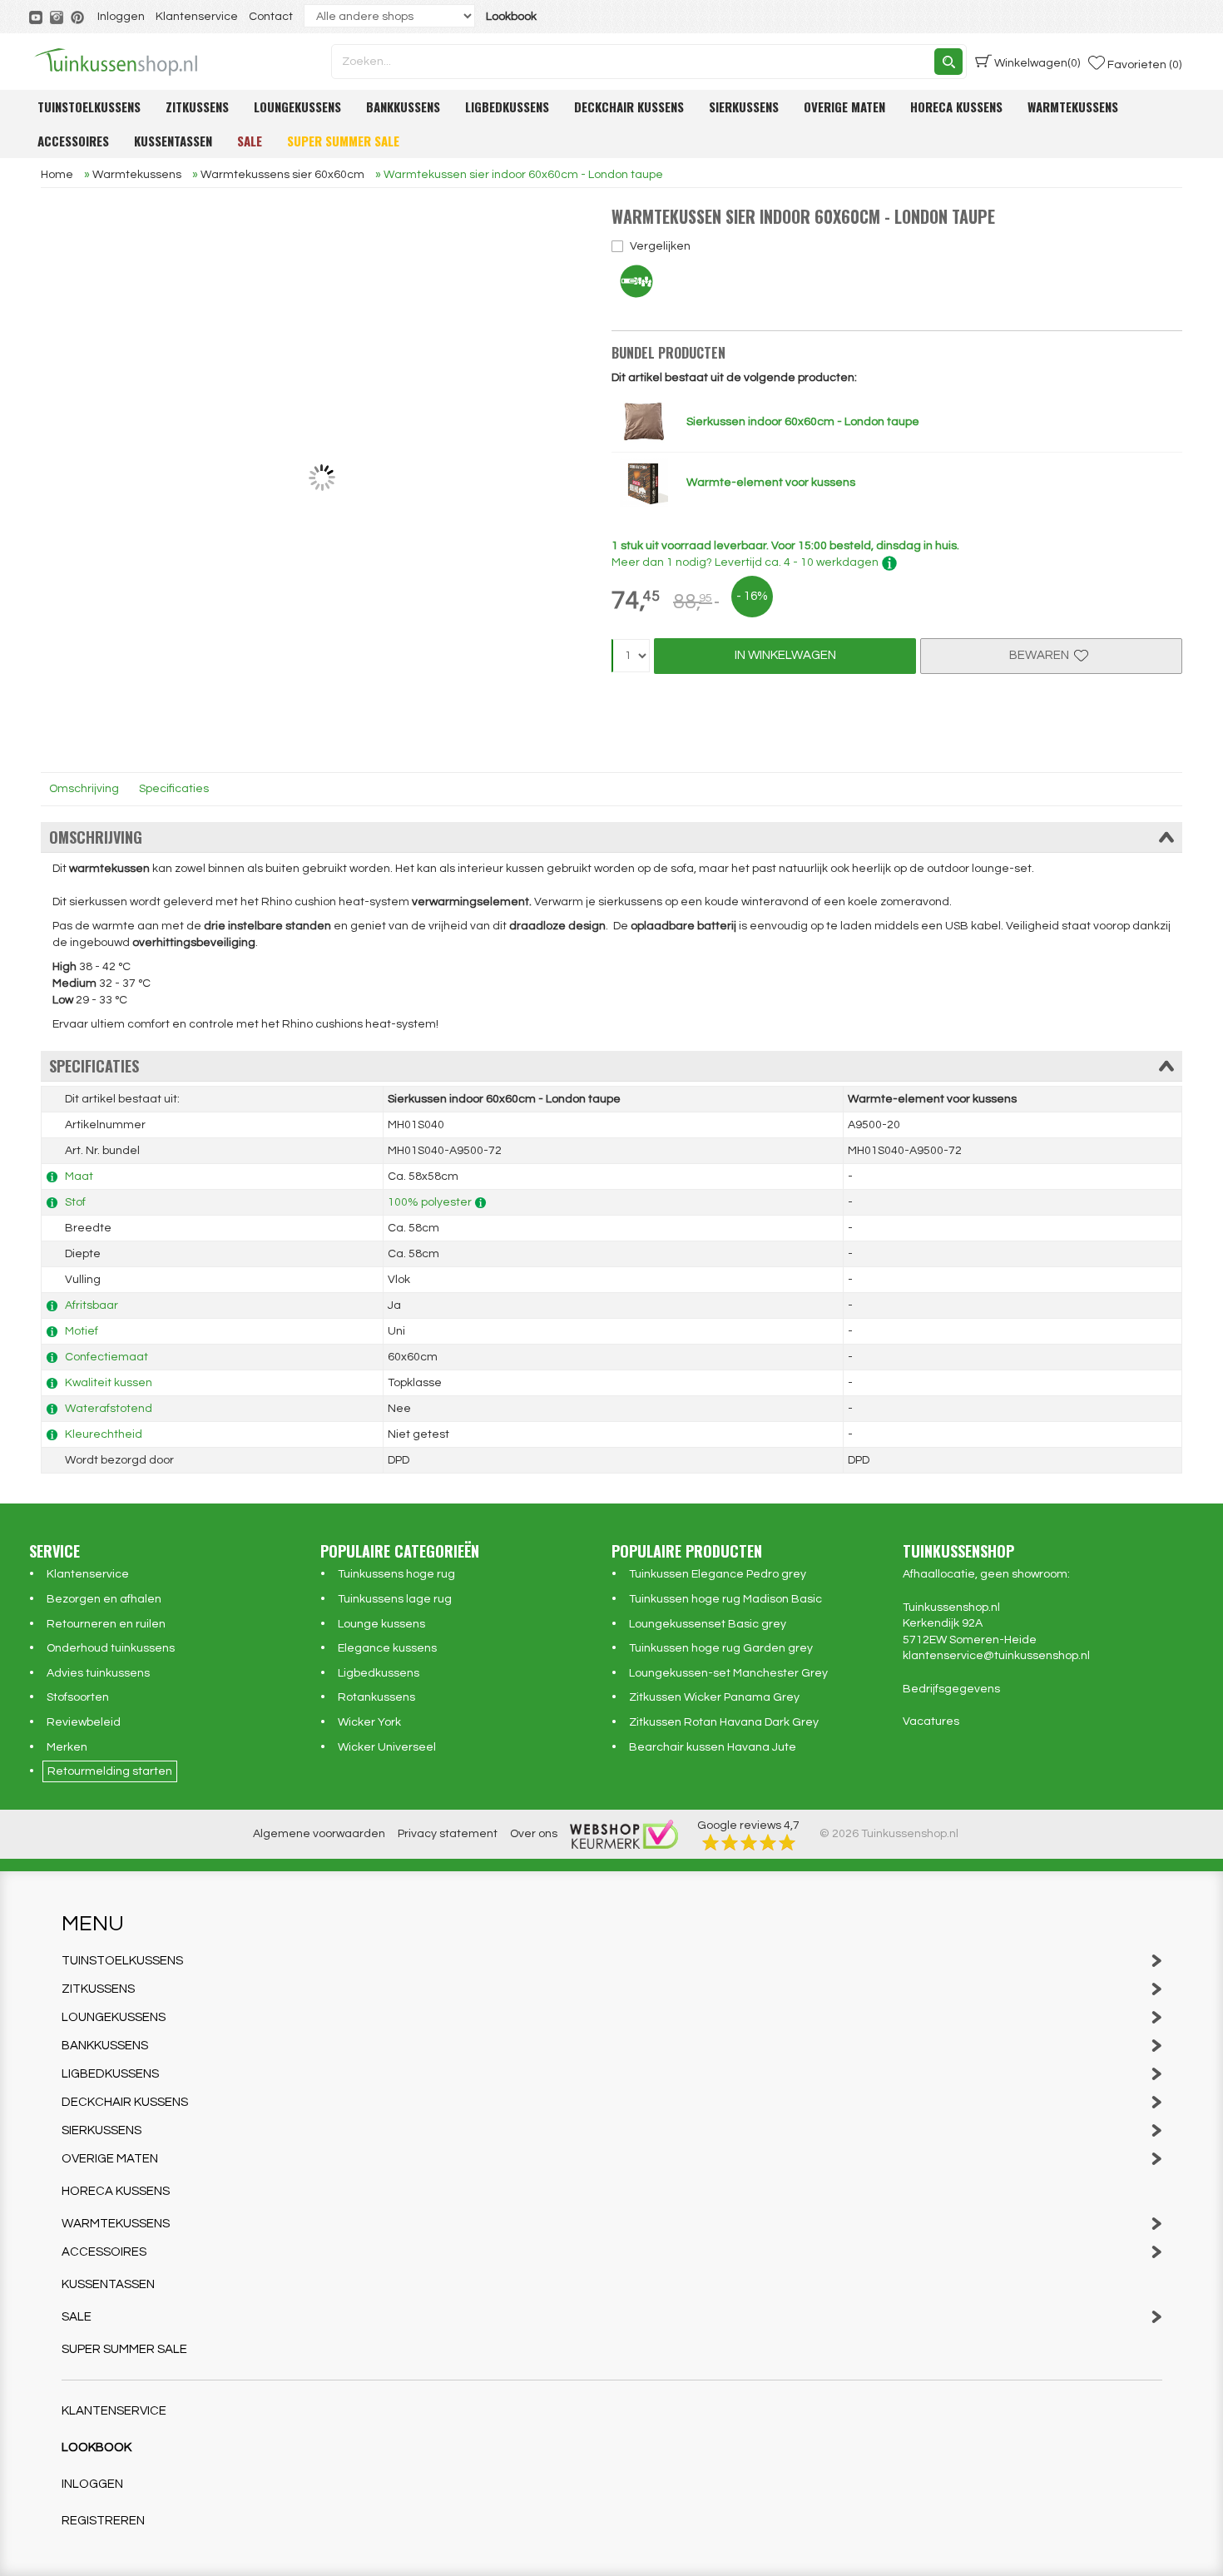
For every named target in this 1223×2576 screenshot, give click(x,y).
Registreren (103, 2521)
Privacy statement (448, 1834)
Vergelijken (660, 246)
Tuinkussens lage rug (395, 1599)
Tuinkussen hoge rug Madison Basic (725, 1599)
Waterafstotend (109, 1409)
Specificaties (174, 789)
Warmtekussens (1073, 107)
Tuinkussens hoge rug (396, 1574)
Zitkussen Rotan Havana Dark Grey (724, 1722)
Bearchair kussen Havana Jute (713, 1747)
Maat (79, 1177)
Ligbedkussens (507, 107)
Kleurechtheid (104, 1434)
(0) (1037, 63)
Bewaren (1042, 655)
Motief (82, 1331)
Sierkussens (744, 107)
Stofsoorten (78, 1697)
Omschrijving (84, 789)
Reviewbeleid (84, 1722)
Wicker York (369, 1722)
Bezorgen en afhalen (104, 1599)
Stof (75, 1202)
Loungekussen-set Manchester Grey (728, 1673)
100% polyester (430, 1202)
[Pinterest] (79, 17)
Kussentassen (173, 141)
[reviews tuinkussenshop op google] (749, 1842)
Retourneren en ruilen (106, 1624)
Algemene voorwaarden (319, 1834)
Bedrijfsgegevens (951, 1689)
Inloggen (121, 17)
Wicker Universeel (387, 1747)
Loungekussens (297, 107)
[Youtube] (37, 17)
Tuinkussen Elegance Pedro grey (718, 1574)
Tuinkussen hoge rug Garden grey (721, 1648)
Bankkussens (403, 107)
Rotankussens (376, 1697)
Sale (250, 141)
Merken (67, 1747)
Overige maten (844, 107)
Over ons (534, 1834)
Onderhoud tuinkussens (111, 1648)
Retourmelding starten (110, 1771)
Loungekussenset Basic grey (708, 1624)
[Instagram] (58, 17)
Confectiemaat (106, 1357)
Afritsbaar (92, 1305)
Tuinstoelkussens (89, 107)
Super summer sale (343, 141)
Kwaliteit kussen (109, 1383)
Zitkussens (197, 107)
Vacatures (931, 1721)
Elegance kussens (387, 1648)
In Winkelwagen (785, 655)
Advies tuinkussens (98, 1673)
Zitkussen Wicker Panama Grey (714, 1697)
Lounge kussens (381, 1624)
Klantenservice (197, 17)
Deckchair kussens (629, 107)
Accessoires (73, 141)
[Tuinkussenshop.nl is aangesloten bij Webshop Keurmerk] (624, 1834)
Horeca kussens (956, 107)
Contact (271, 17)
